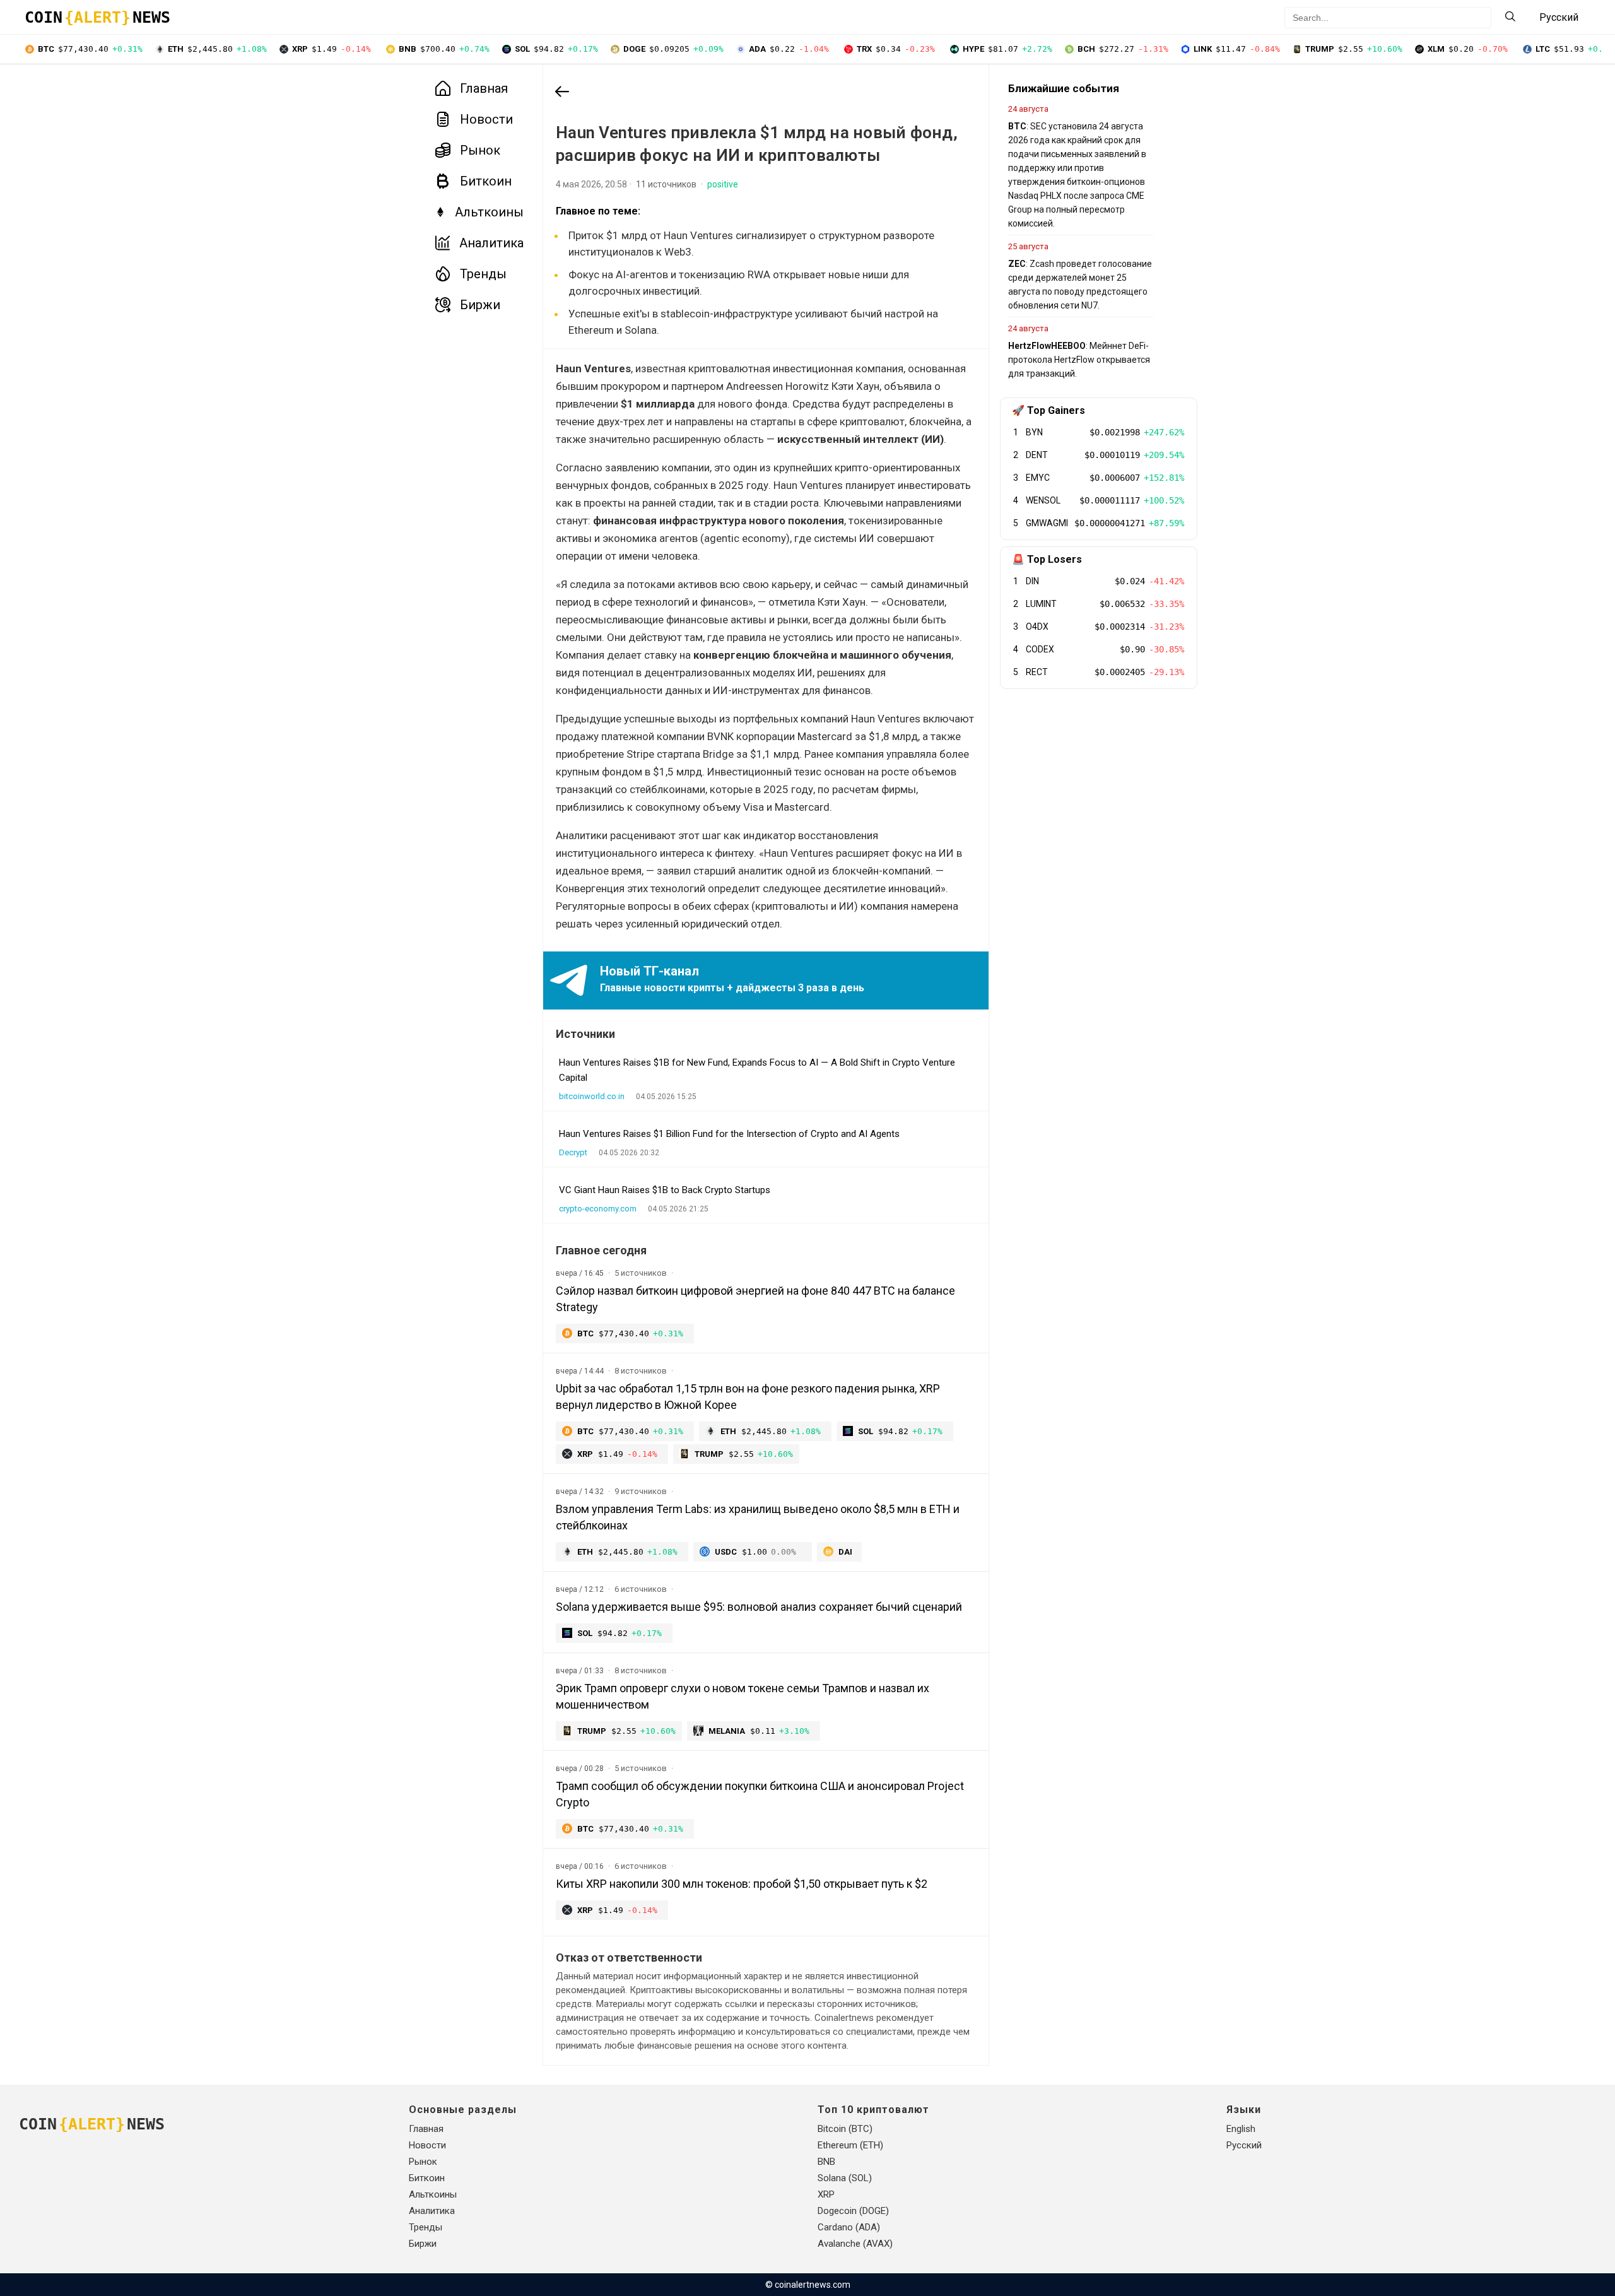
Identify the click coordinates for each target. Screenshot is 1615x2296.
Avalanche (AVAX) (855, 2244)
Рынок (480, 150)
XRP (826, 2194)
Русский (1244, 2145)
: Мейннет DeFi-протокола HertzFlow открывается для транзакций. (1079, 360)
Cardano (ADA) (849, 2227)
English (1241, 2129)
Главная (484, 88)
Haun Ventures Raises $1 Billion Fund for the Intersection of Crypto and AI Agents (729, 1134)
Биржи (480, 305)
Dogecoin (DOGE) (853, 2211)
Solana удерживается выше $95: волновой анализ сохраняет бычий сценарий (759, 1607)
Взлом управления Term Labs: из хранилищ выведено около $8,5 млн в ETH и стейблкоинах (758, 1517)
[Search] (1510, 17)
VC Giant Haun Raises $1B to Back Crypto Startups (665, 1190)
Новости (486, 119)
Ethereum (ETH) (850, 2145)
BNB (826, 2162)
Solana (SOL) (845, 2178)
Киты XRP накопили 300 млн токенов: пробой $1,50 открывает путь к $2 (742, 1884)
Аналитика (491, 243)
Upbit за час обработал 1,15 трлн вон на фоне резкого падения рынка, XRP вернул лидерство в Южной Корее (748, 1397)
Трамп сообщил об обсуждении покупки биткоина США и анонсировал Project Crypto (760, 1794)
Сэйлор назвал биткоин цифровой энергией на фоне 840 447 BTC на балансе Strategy (755, 1299)
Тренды (483, 274)
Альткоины (489, 212)
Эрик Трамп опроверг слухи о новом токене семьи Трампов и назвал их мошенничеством (743, 1696)
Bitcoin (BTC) (845, 2129)
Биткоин (486, 181)
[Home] (562, 93)
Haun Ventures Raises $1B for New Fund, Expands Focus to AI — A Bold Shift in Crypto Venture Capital (757, 1070)
